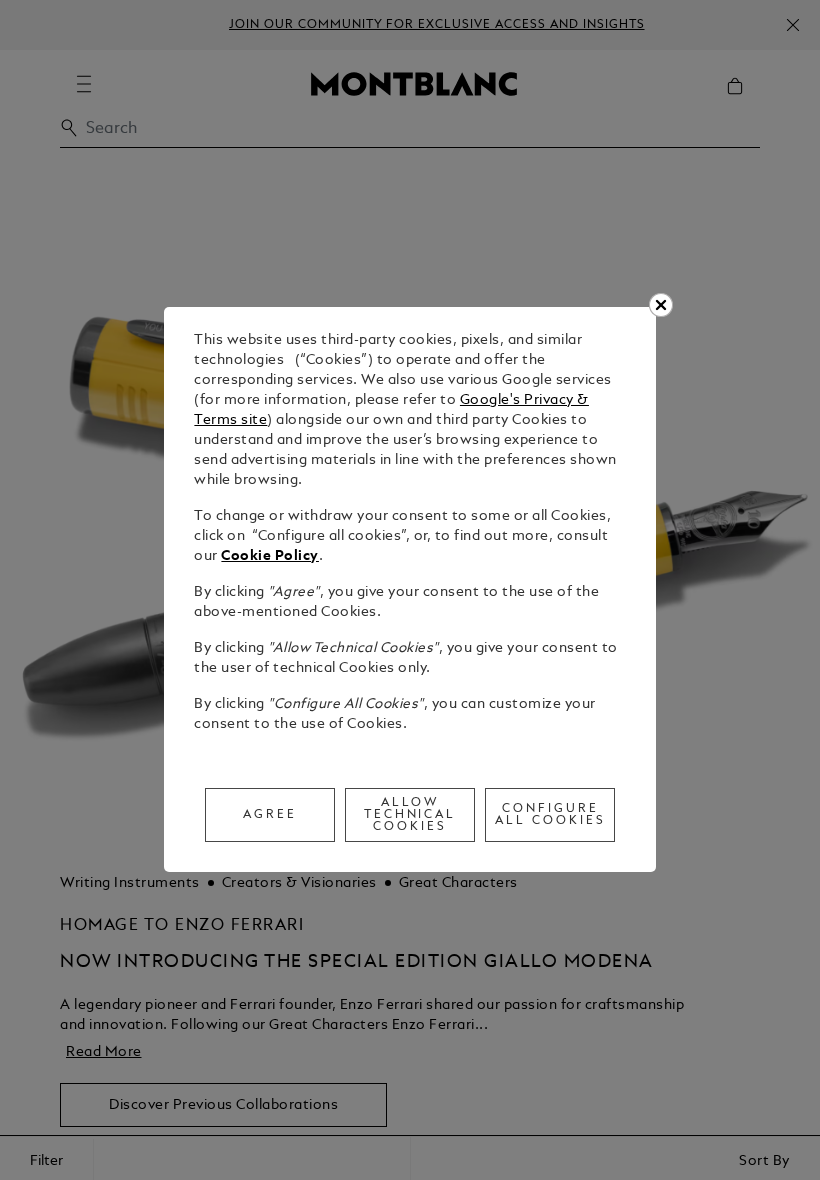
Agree (270, 815)
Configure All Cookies (550, 815)
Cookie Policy (270, 556)
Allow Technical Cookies (410, 815)
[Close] (661, 305)
